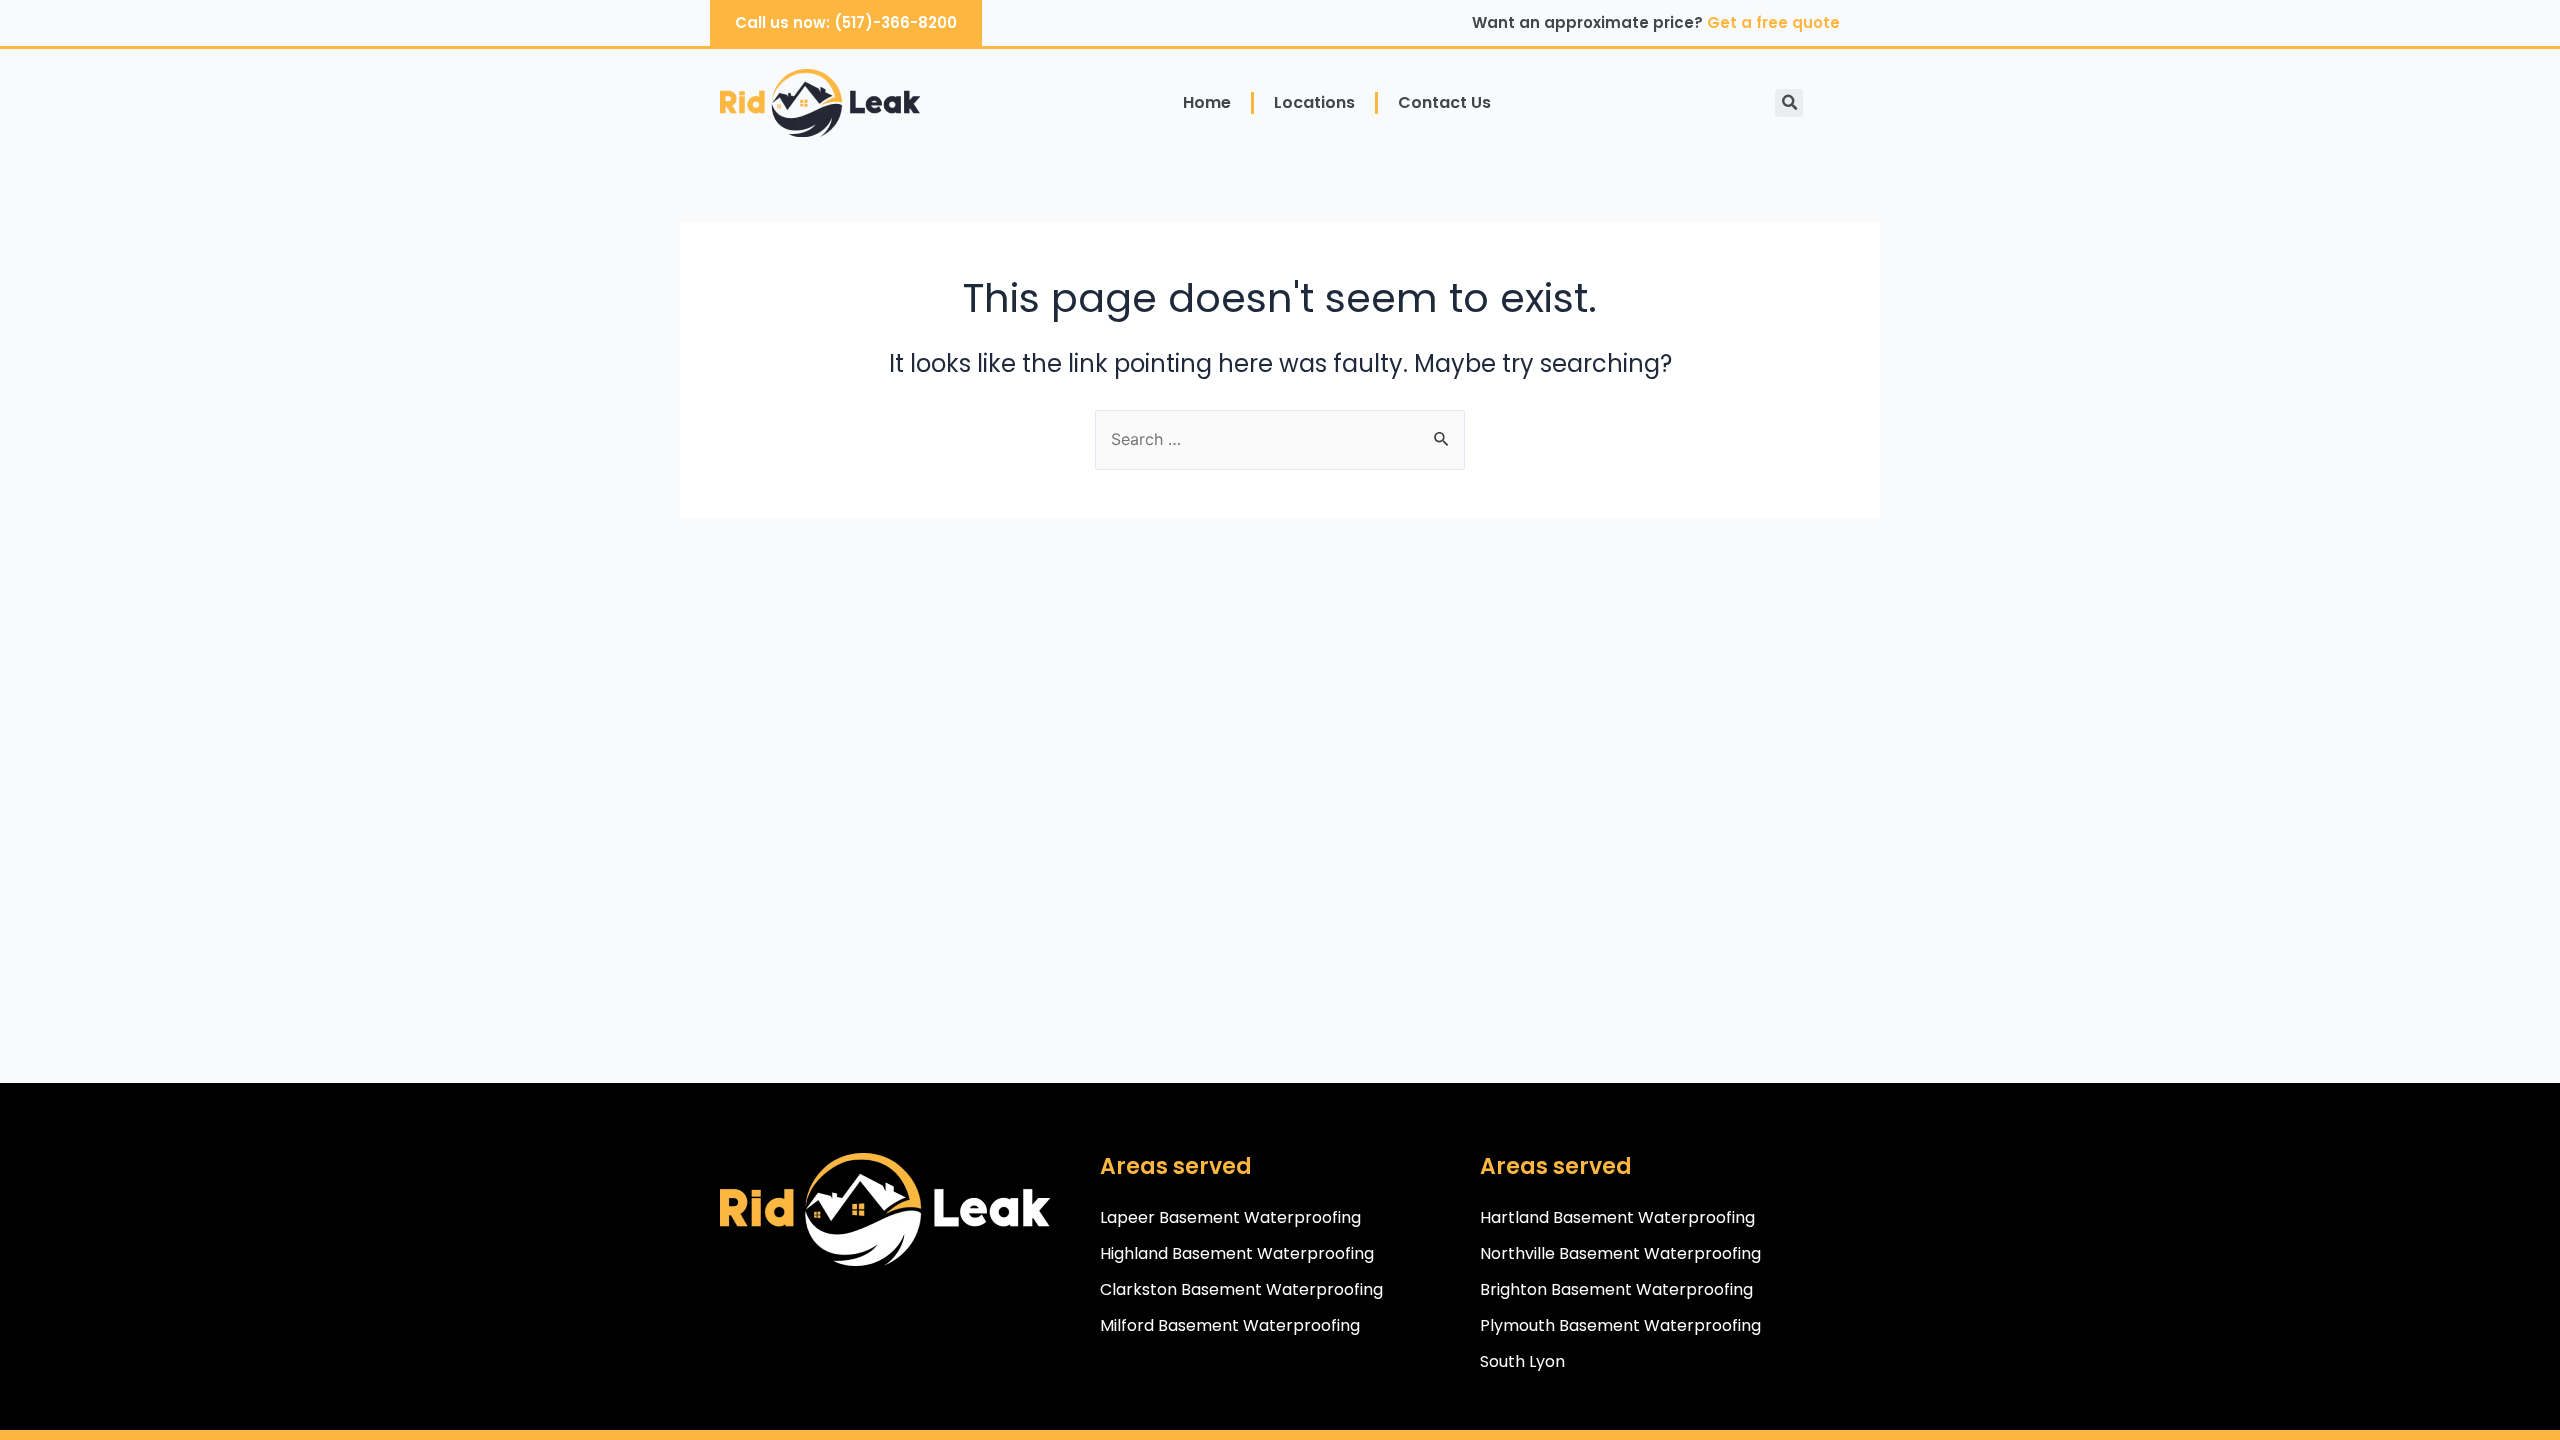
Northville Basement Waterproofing (1620, 1253)
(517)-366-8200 (895, 22)
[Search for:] (1280, 439)
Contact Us (1444, 102)
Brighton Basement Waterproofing (1616, 1289)
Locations (1314, 102)
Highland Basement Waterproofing (1237, 1253)
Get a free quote (1773, 22)
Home (1207, 102)
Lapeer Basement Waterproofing (1230, 1217)
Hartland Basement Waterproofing (1617, 1217)
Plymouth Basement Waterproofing (1620, 1325)
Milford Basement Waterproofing (1230, 1325)
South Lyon (1522, 1361)
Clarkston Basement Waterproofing (1241, 1289)
